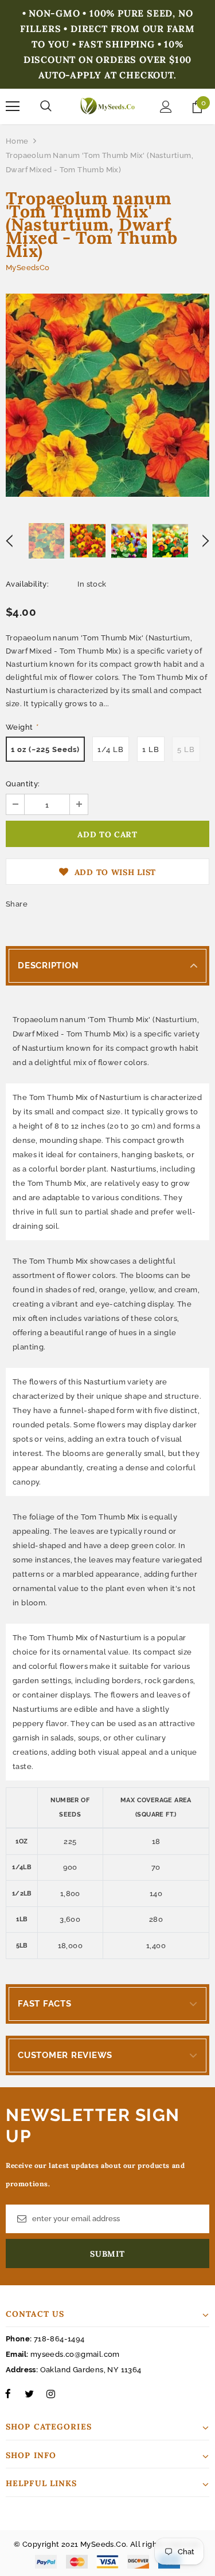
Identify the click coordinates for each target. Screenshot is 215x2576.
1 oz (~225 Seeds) (45, 749)
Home (17, 141)
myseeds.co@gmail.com (75, 2354)
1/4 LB (111, 749)
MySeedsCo (28, 268)
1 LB (151, 749)
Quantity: (23, 784)
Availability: (27, 584)
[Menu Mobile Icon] (13, 106)
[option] (107, 395)
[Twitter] (29, 2393)
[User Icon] (166, 107)
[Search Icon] (46, 106)
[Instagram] (50, 2393)
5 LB (186, 749)
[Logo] (107, 106)
